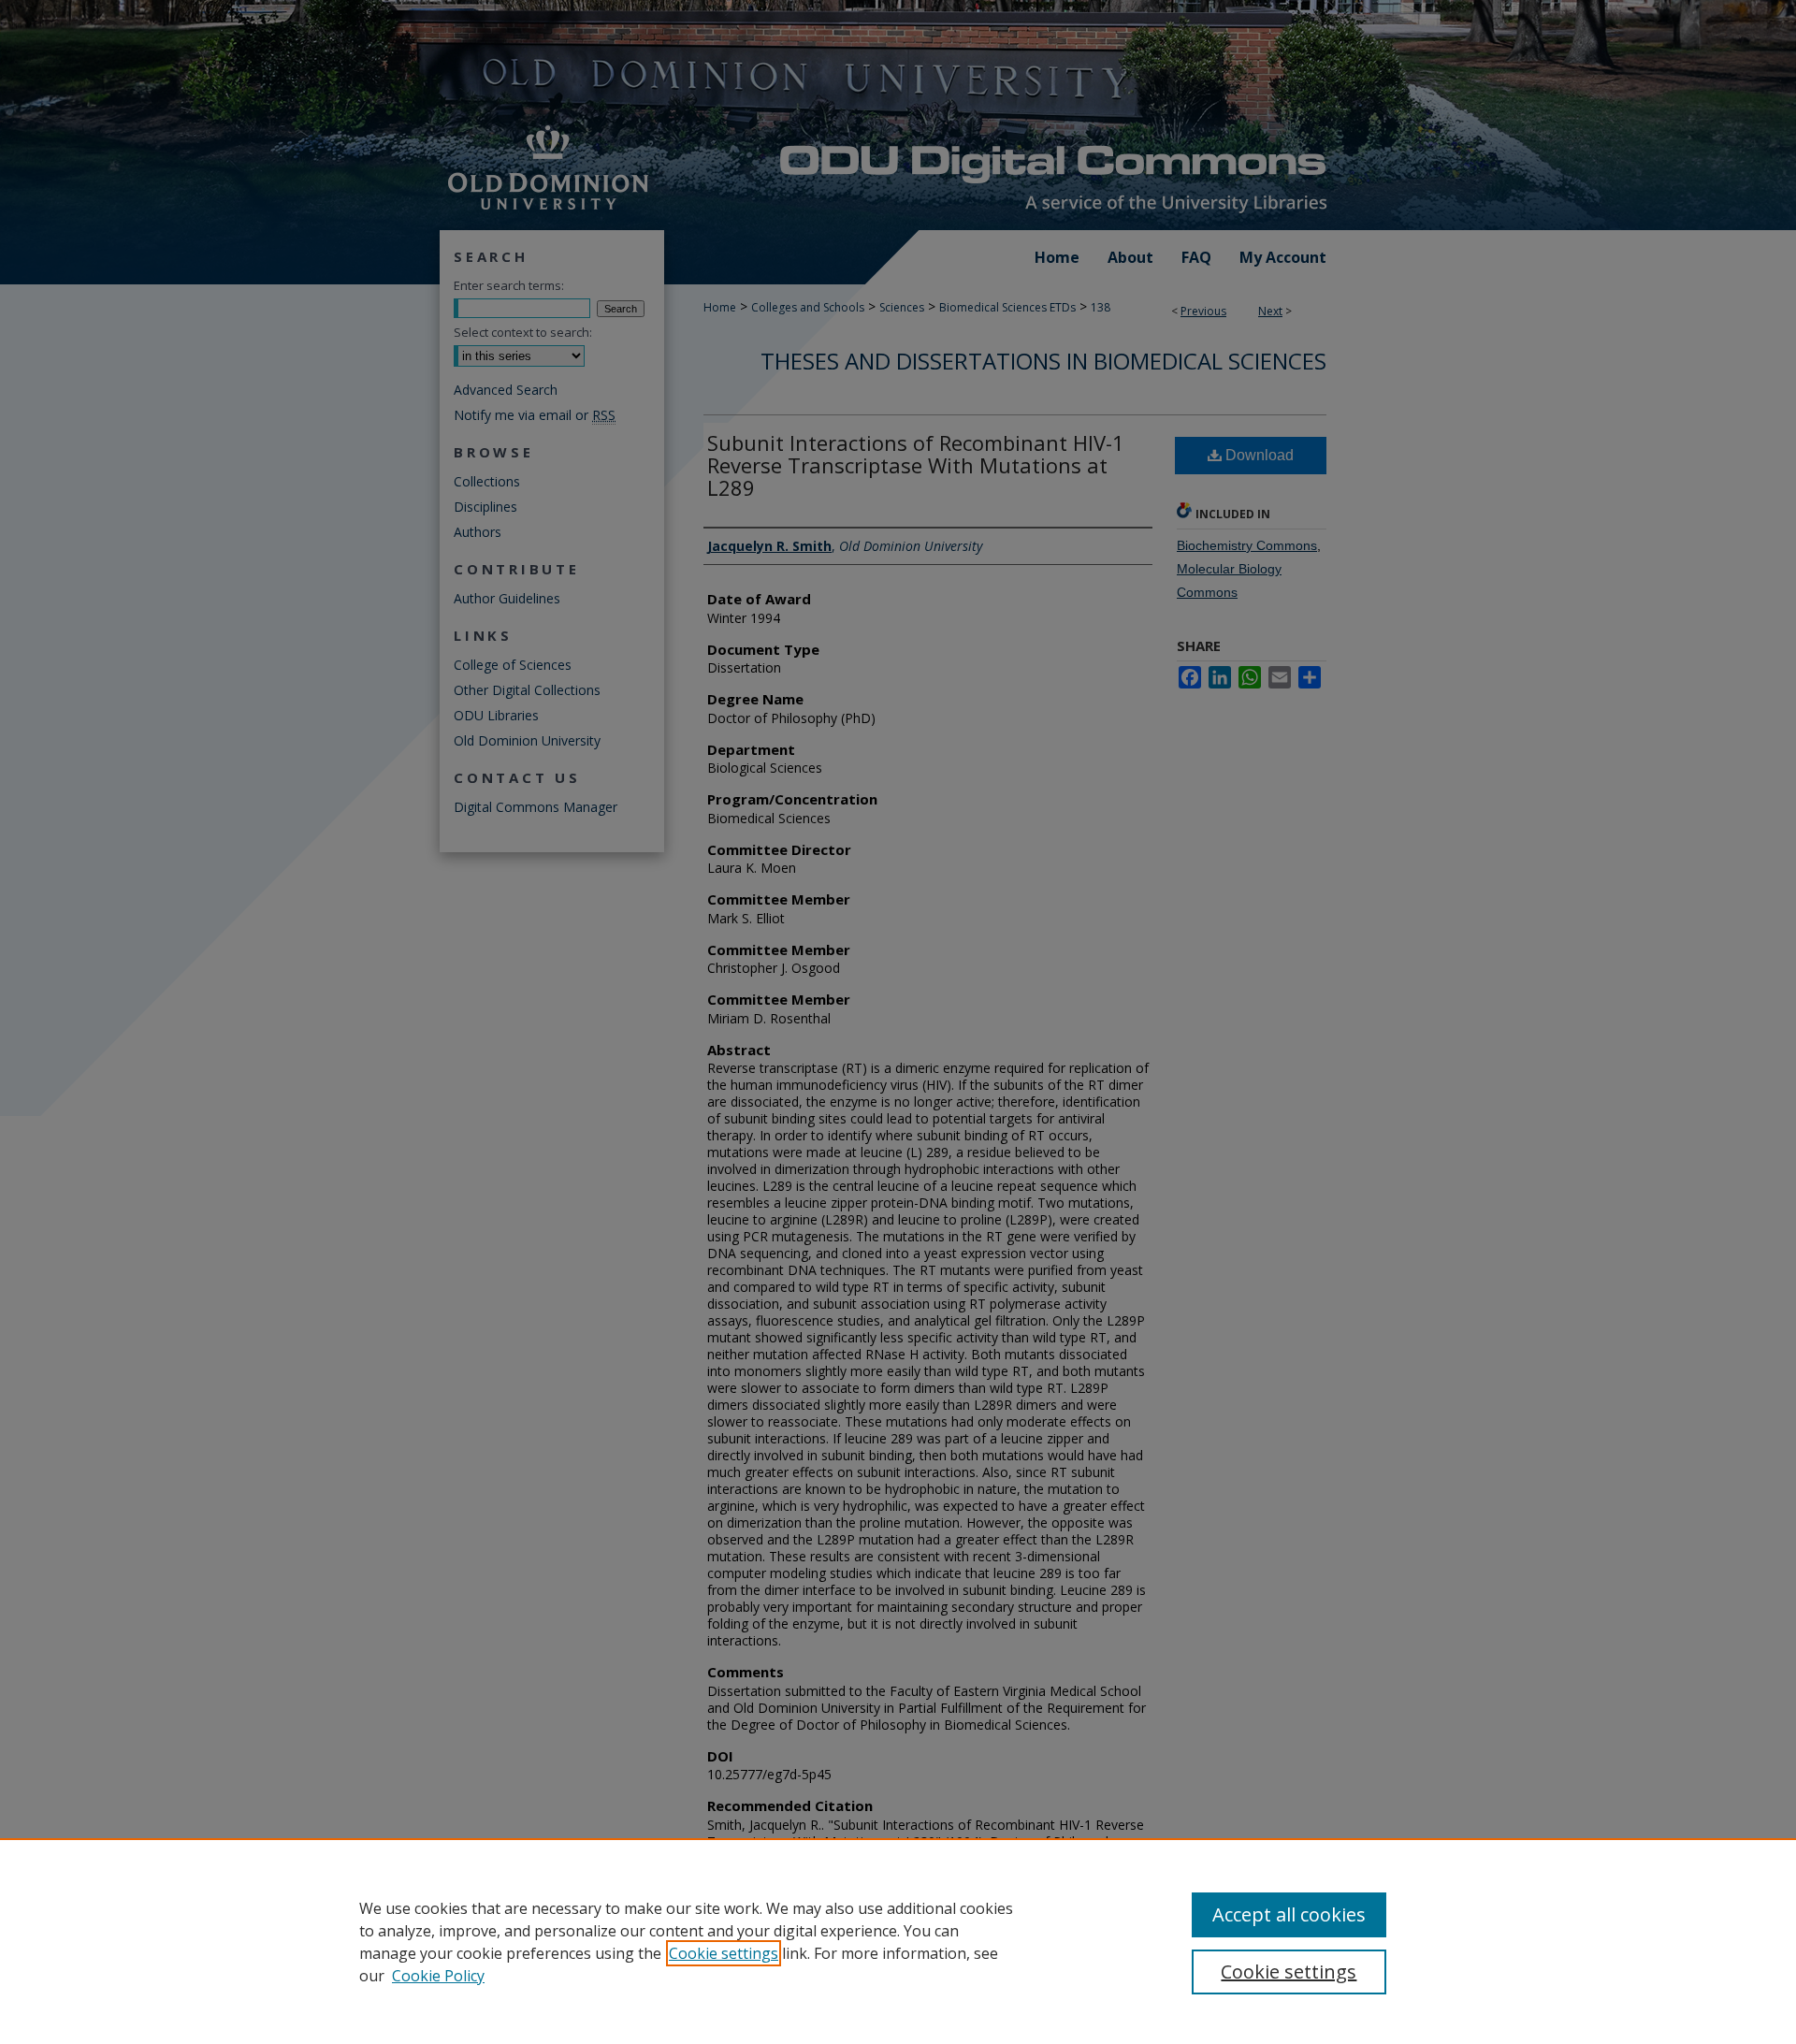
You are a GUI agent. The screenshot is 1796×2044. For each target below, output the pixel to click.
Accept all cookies (1289, 1914)
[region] (898, 1941)
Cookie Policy (438, 1976)
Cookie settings (724, 1953)
